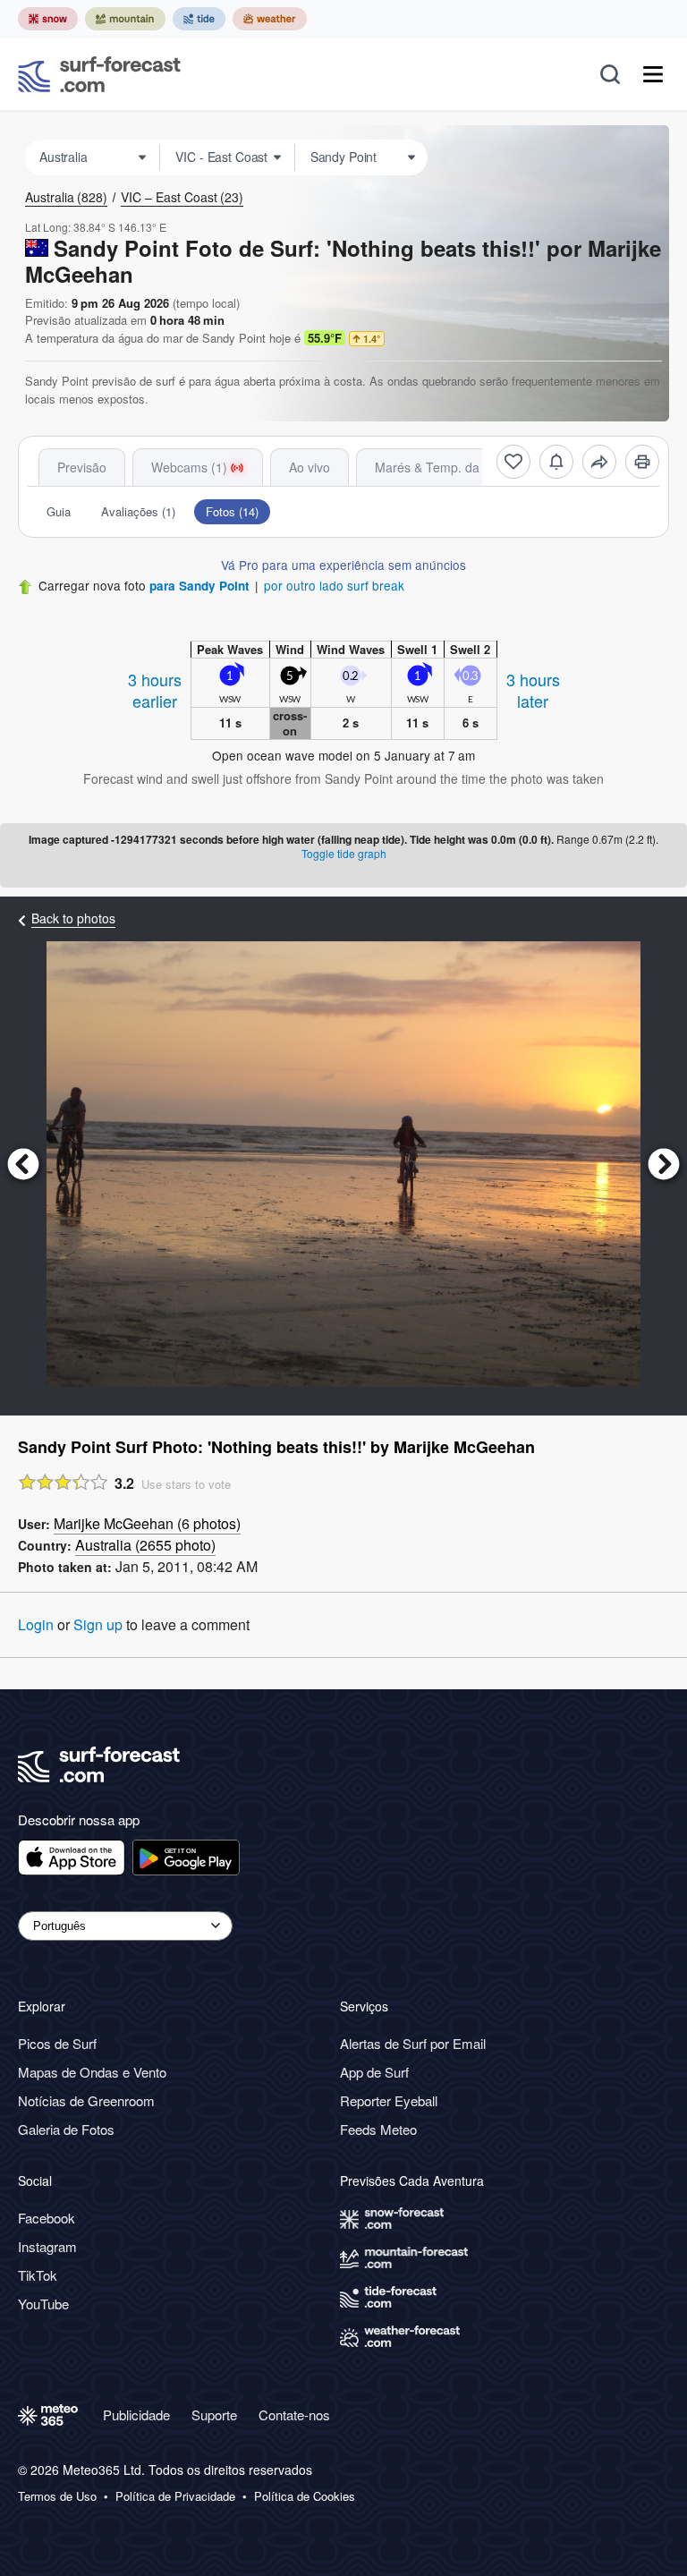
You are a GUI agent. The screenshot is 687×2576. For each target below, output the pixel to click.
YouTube (43, 2304)
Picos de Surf (57, 2043)
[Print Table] (642, 462)
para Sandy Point (199, 586)
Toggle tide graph (344, 853)
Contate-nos (294, 2414)
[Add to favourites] (513, 462)
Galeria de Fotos (66, 2129)
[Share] (599, 462)
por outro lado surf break (334, 585)
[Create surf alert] (556, 462)
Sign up (98, 1624)
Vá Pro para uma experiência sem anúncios (343, 565)
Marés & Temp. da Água (444, 467)
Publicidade (136, 2414)
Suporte (214, 2414)
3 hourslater (533, 690)
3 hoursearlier (155, 690)
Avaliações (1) (138, 511)
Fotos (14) (232, 511)
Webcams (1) (189, 467)
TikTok (38, 2275)
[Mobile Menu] (653, 74)
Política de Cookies (305, 2496)
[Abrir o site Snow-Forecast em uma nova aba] (48, 19)
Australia (66, 197)
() (147, 1523)
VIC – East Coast (182, 197)
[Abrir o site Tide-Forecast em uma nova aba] (199, 19)
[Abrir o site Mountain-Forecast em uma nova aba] (125, 19)
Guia (59, 511)
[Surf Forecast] (99, 74)
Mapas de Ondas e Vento (92, 2072)
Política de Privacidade (175, 2496)
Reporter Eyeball (389, 2100)
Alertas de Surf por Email (413, 2043)
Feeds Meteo (378, 2129)
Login (36, 1624)
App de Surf (374, 2072)
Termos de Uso (57, 2496)
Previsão (82, 467)
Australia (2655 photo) (145, 1545)
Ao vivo (310, 467)
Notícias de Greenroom (86, 2100)
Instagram (47, 2246)
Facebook (47, 2218)
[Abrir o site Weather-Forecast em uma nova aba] (270, 19)
